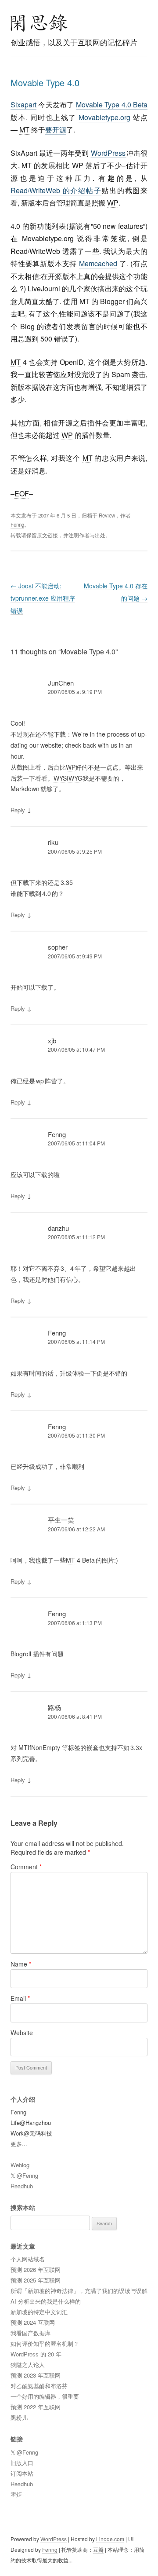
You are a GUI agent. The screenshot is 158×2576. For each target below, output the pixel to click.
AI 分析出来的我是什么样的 (46, 2301)
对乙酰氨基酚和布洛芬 (39, 2386)
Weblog (20, 2165)
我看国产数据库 (31, 2333)
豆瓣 (98, 2549)
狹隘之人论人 (28, 2365)
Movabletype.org (104, 117)
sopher (58, 947)
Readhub (22, 2186)
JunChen (61, 683)
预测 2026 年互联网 (36, 2270)
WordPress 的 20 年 (36, 2354)
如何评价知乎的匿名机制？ (45, 2343)
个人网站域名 (28, 2259)
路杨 (54, 1707)
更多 (16, 2144)
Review (107, 515)
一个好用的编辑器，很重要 (45, 2396)
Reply (18, 810)
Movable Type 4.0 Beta (112, 105)
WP (78, 165)
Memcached (98, 263)
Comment (26, 1867)
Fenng (17, 525)
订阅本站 (22, 2473)
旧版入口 (22, 2463)
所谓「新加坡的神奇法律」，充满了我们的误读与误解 (79, 2291)
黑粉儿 (19, 2417)
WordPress (109, 153)
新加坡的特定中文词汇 (39, 2312)
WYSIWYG (68, 778)
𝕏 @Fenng (24, 2175)
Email (20, 1998)
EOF (22, 494)
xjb (52, 1040)
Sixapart (23, 105)
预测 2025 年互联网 (36, 2280)
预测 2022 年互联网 (36, 2407)
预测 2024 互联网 (33, 2322)
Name (21, 1964)
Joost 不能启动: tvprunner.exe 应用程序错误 (43, 598)
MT (24, 130)
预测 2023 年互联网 (36, 2375)
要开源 (56, 130)
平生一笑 (61, 1520)
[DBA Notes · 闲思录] (39, 23)
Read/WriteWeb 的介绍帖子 (56, 190)
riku (53, 842)
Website (22, 2033)
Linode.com (110, 2539)
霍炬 (16, 2494)
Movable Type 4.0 (45, 83)
